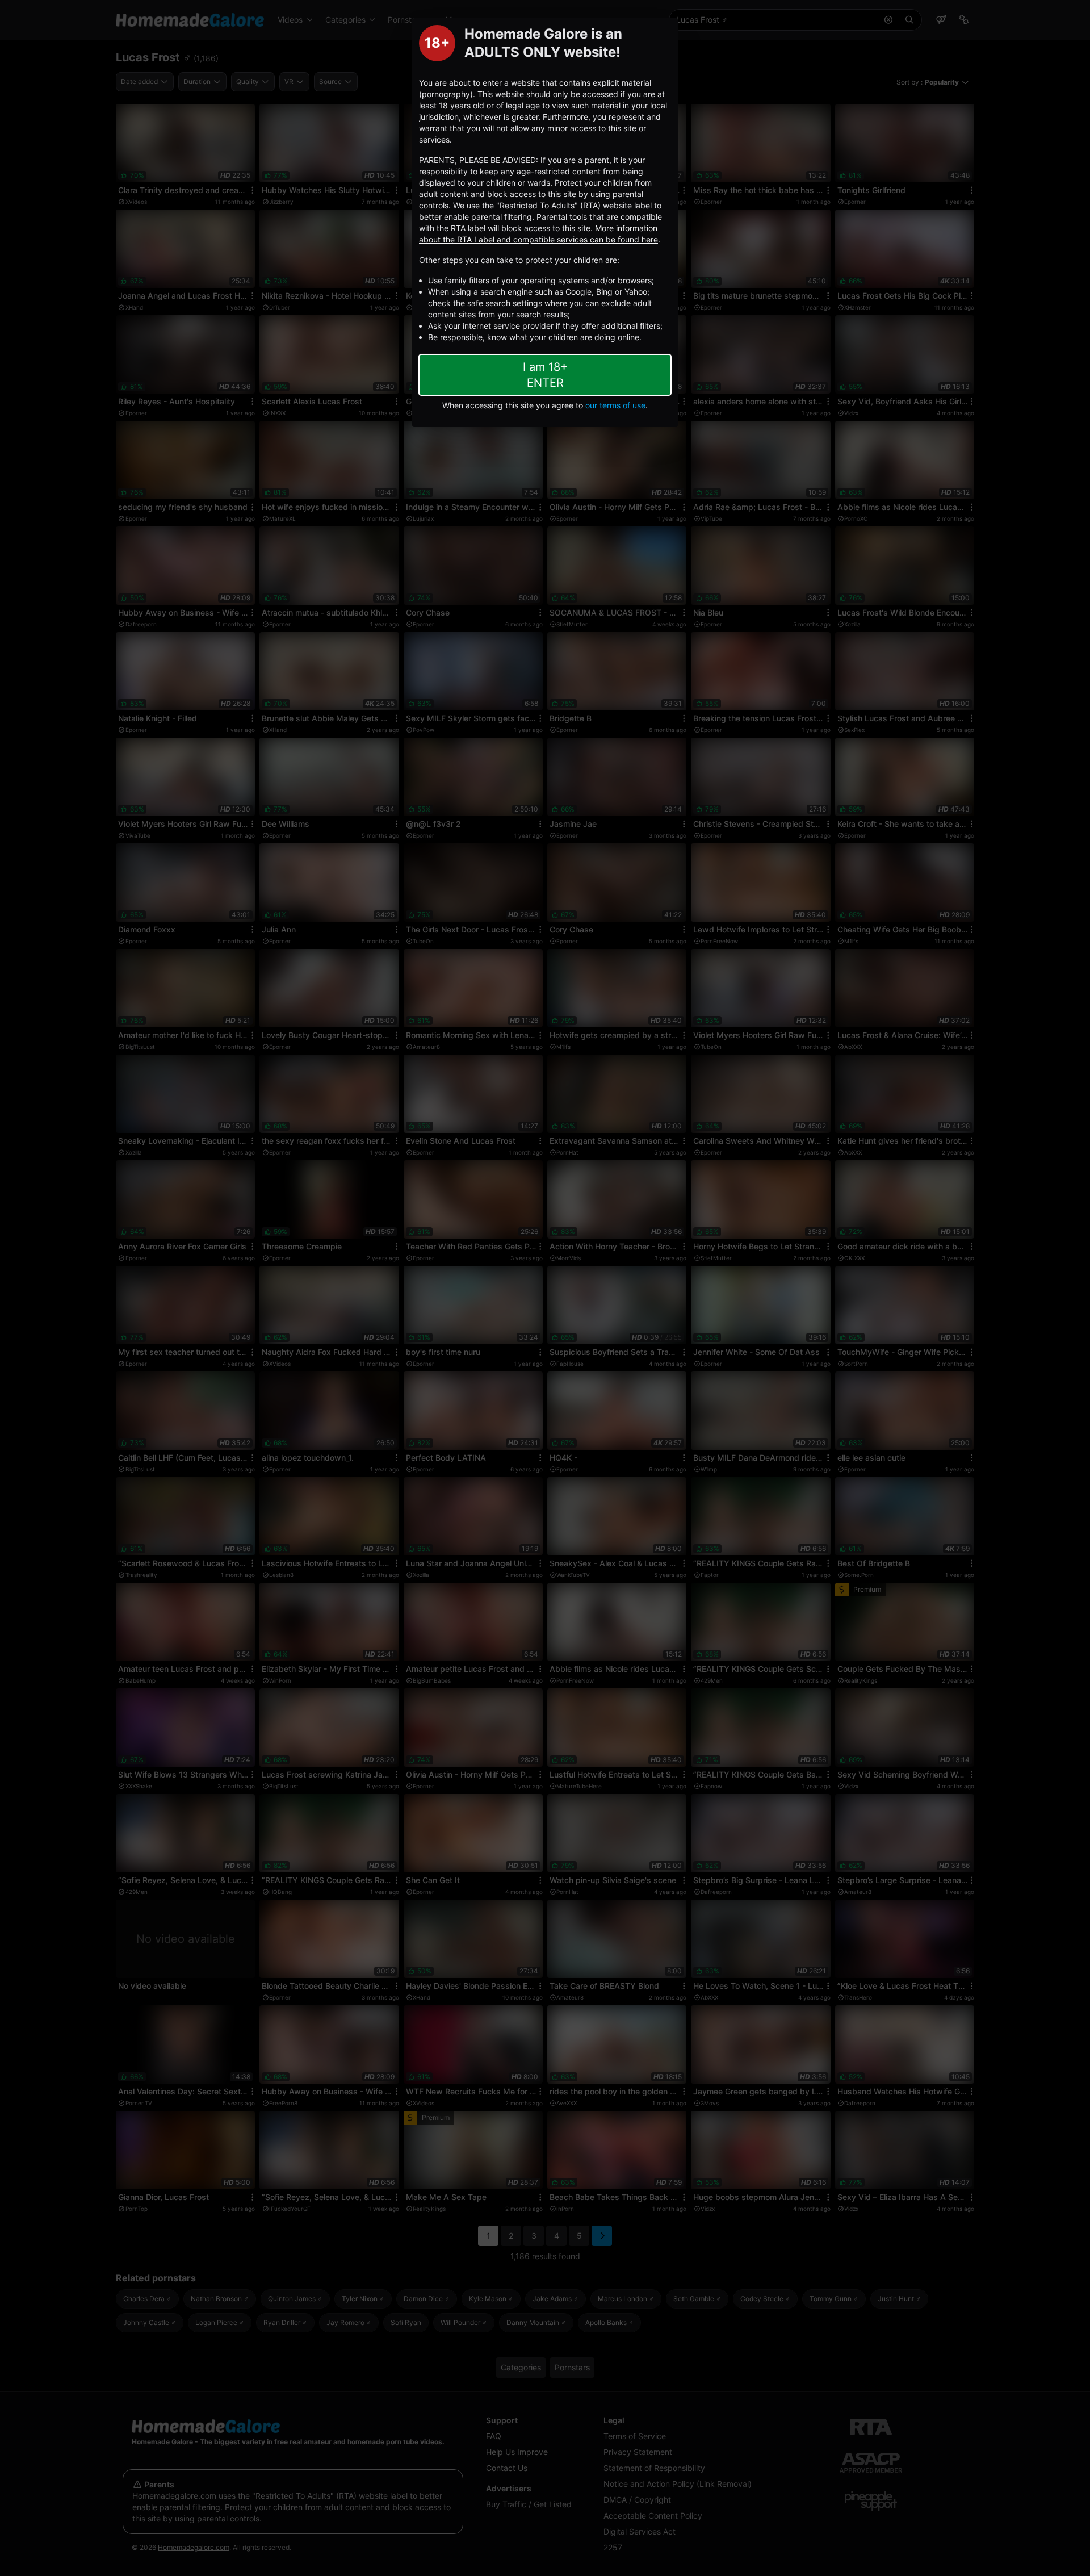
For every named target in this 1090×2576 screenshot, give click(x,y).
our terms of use (615, 405)
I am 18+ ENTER (545, 375)
